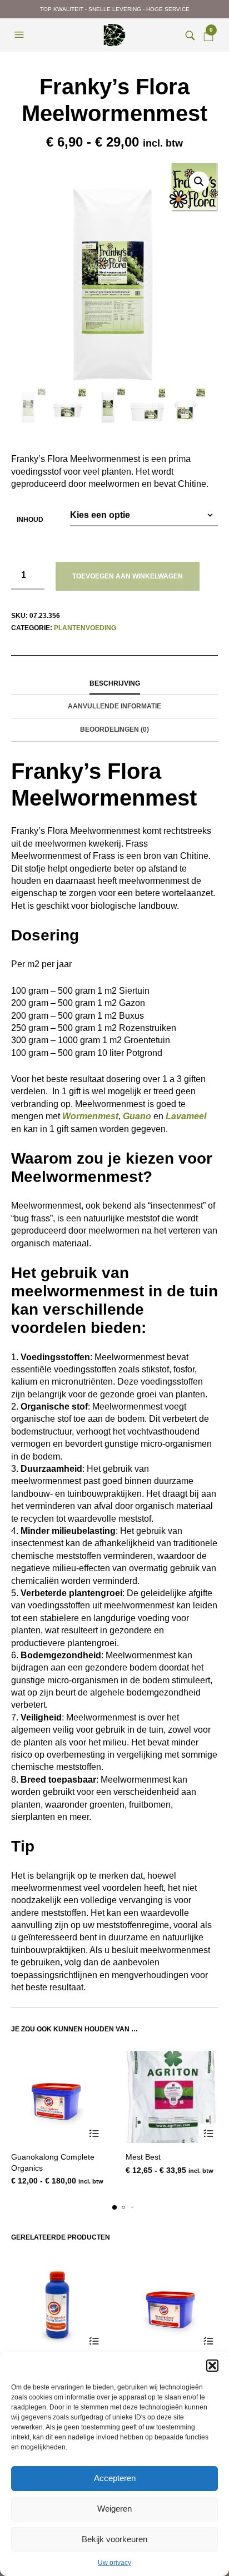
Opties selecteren (94, 2133)
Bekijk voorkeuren (114, 2539)
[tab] (114, 684)
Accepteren (115, 2478)
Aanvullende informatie (114, 706)
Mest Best (143, 2157)
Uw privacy (114, 2563)
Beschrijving (115, 683)
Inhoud (30, 520)
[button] (212, 2366)
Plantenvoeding (85, 628)
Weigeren (114, 2509)
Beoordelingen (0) (114, 729)
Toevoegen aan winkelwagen (128, 576)
